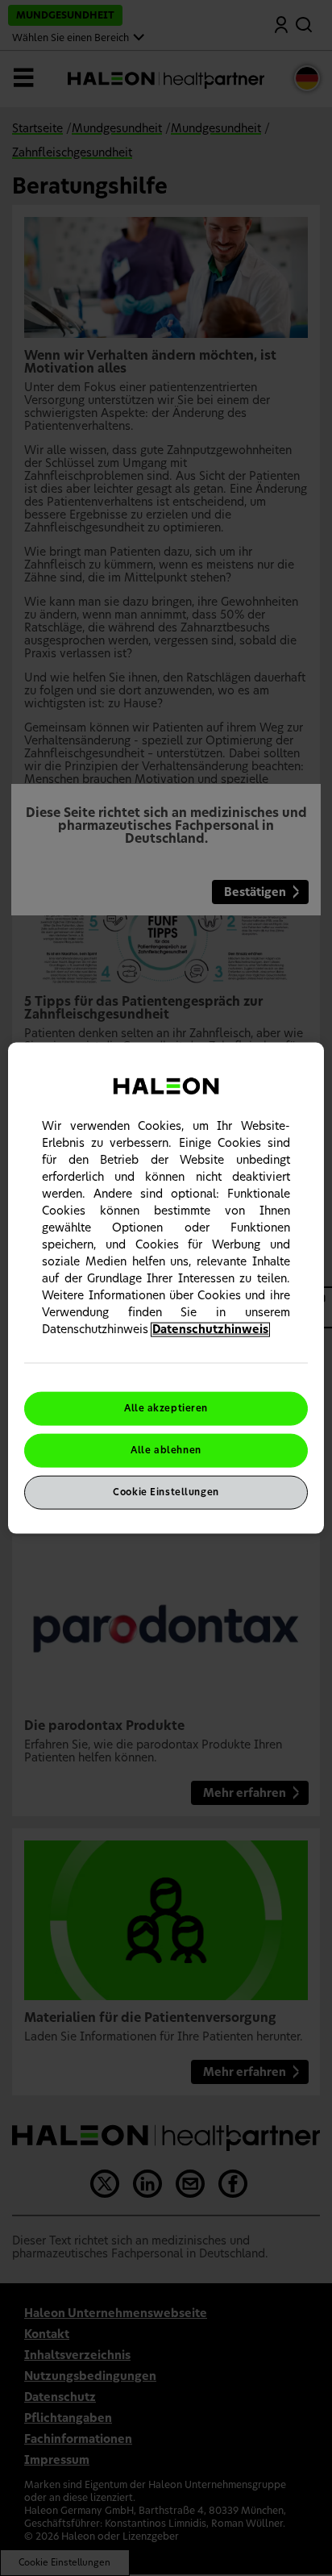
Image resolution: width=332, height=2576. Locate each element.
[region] (166, 1288)
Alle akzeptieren (166, 1409)
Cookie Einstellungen (166, 1492)
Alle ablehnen (166, 1451)
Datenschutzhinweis (210, 1330)
